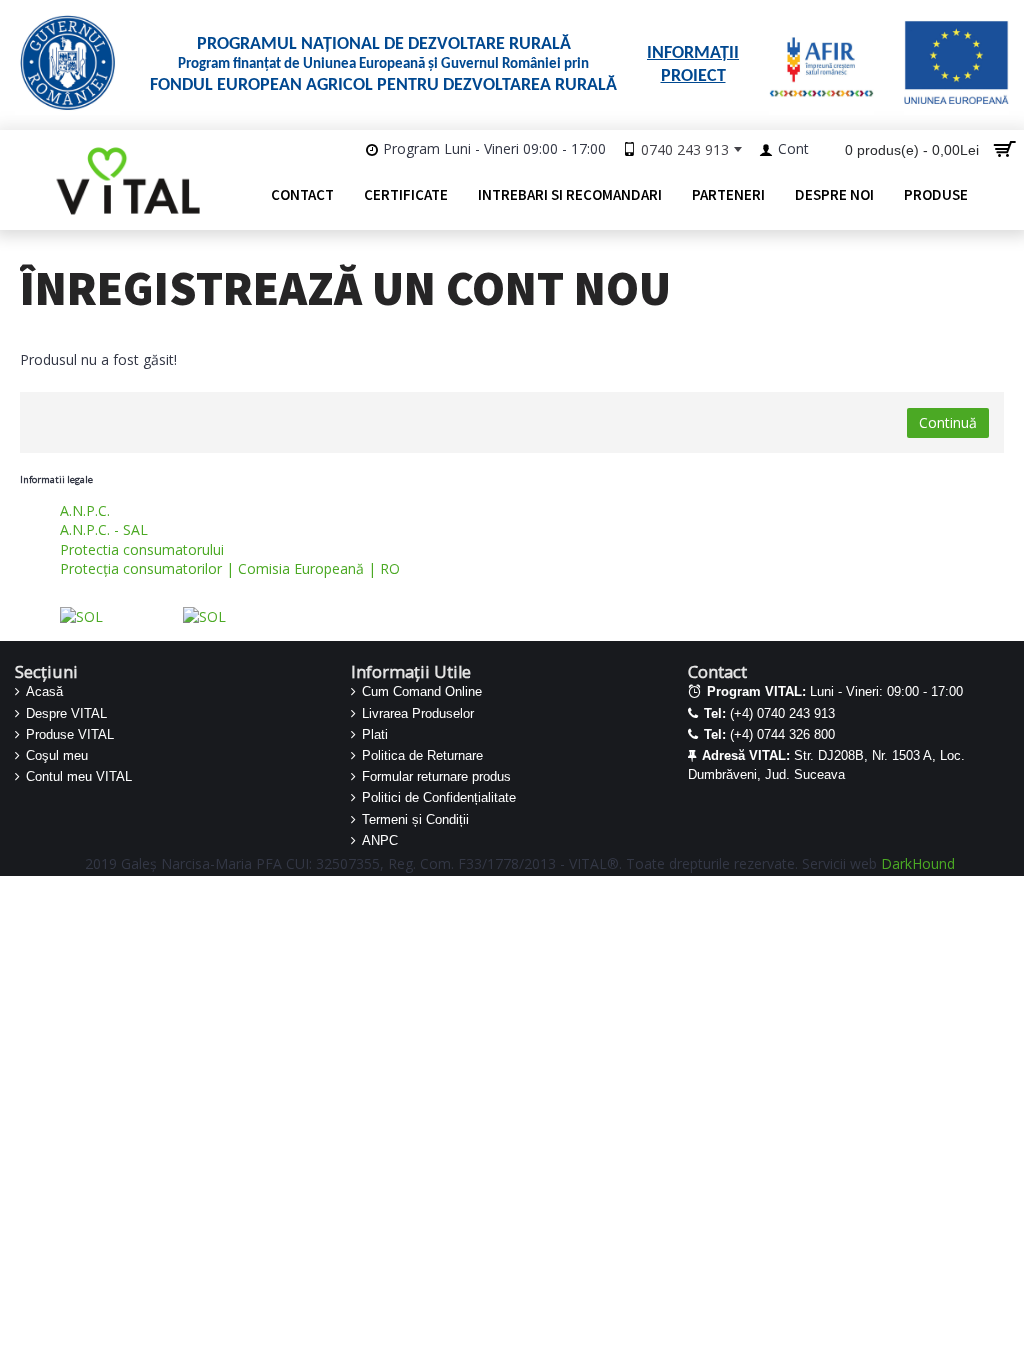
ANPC (380, 840)
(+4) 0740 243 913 (769, 713)
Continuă (948, 422)
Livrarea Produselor (418, 713)
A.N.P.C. (85, 510)
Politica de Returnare (422, 755)
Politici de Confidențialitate (439, 797)
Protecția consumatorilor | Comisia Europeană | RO (230, 568)
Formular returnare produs (436, 776)
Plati (375, 734)
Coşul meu (57, 755)
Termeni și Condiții (415, 819)
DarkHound (918, 863)
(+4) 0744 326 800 (769, 734)
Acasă (44, 691)
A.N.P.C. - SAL (104, 529)
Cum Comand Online (422, 691)
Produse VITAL (70, 734)
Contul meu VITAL (79, 776)
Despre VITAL (66, 713)
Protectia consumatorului (142, 549)
